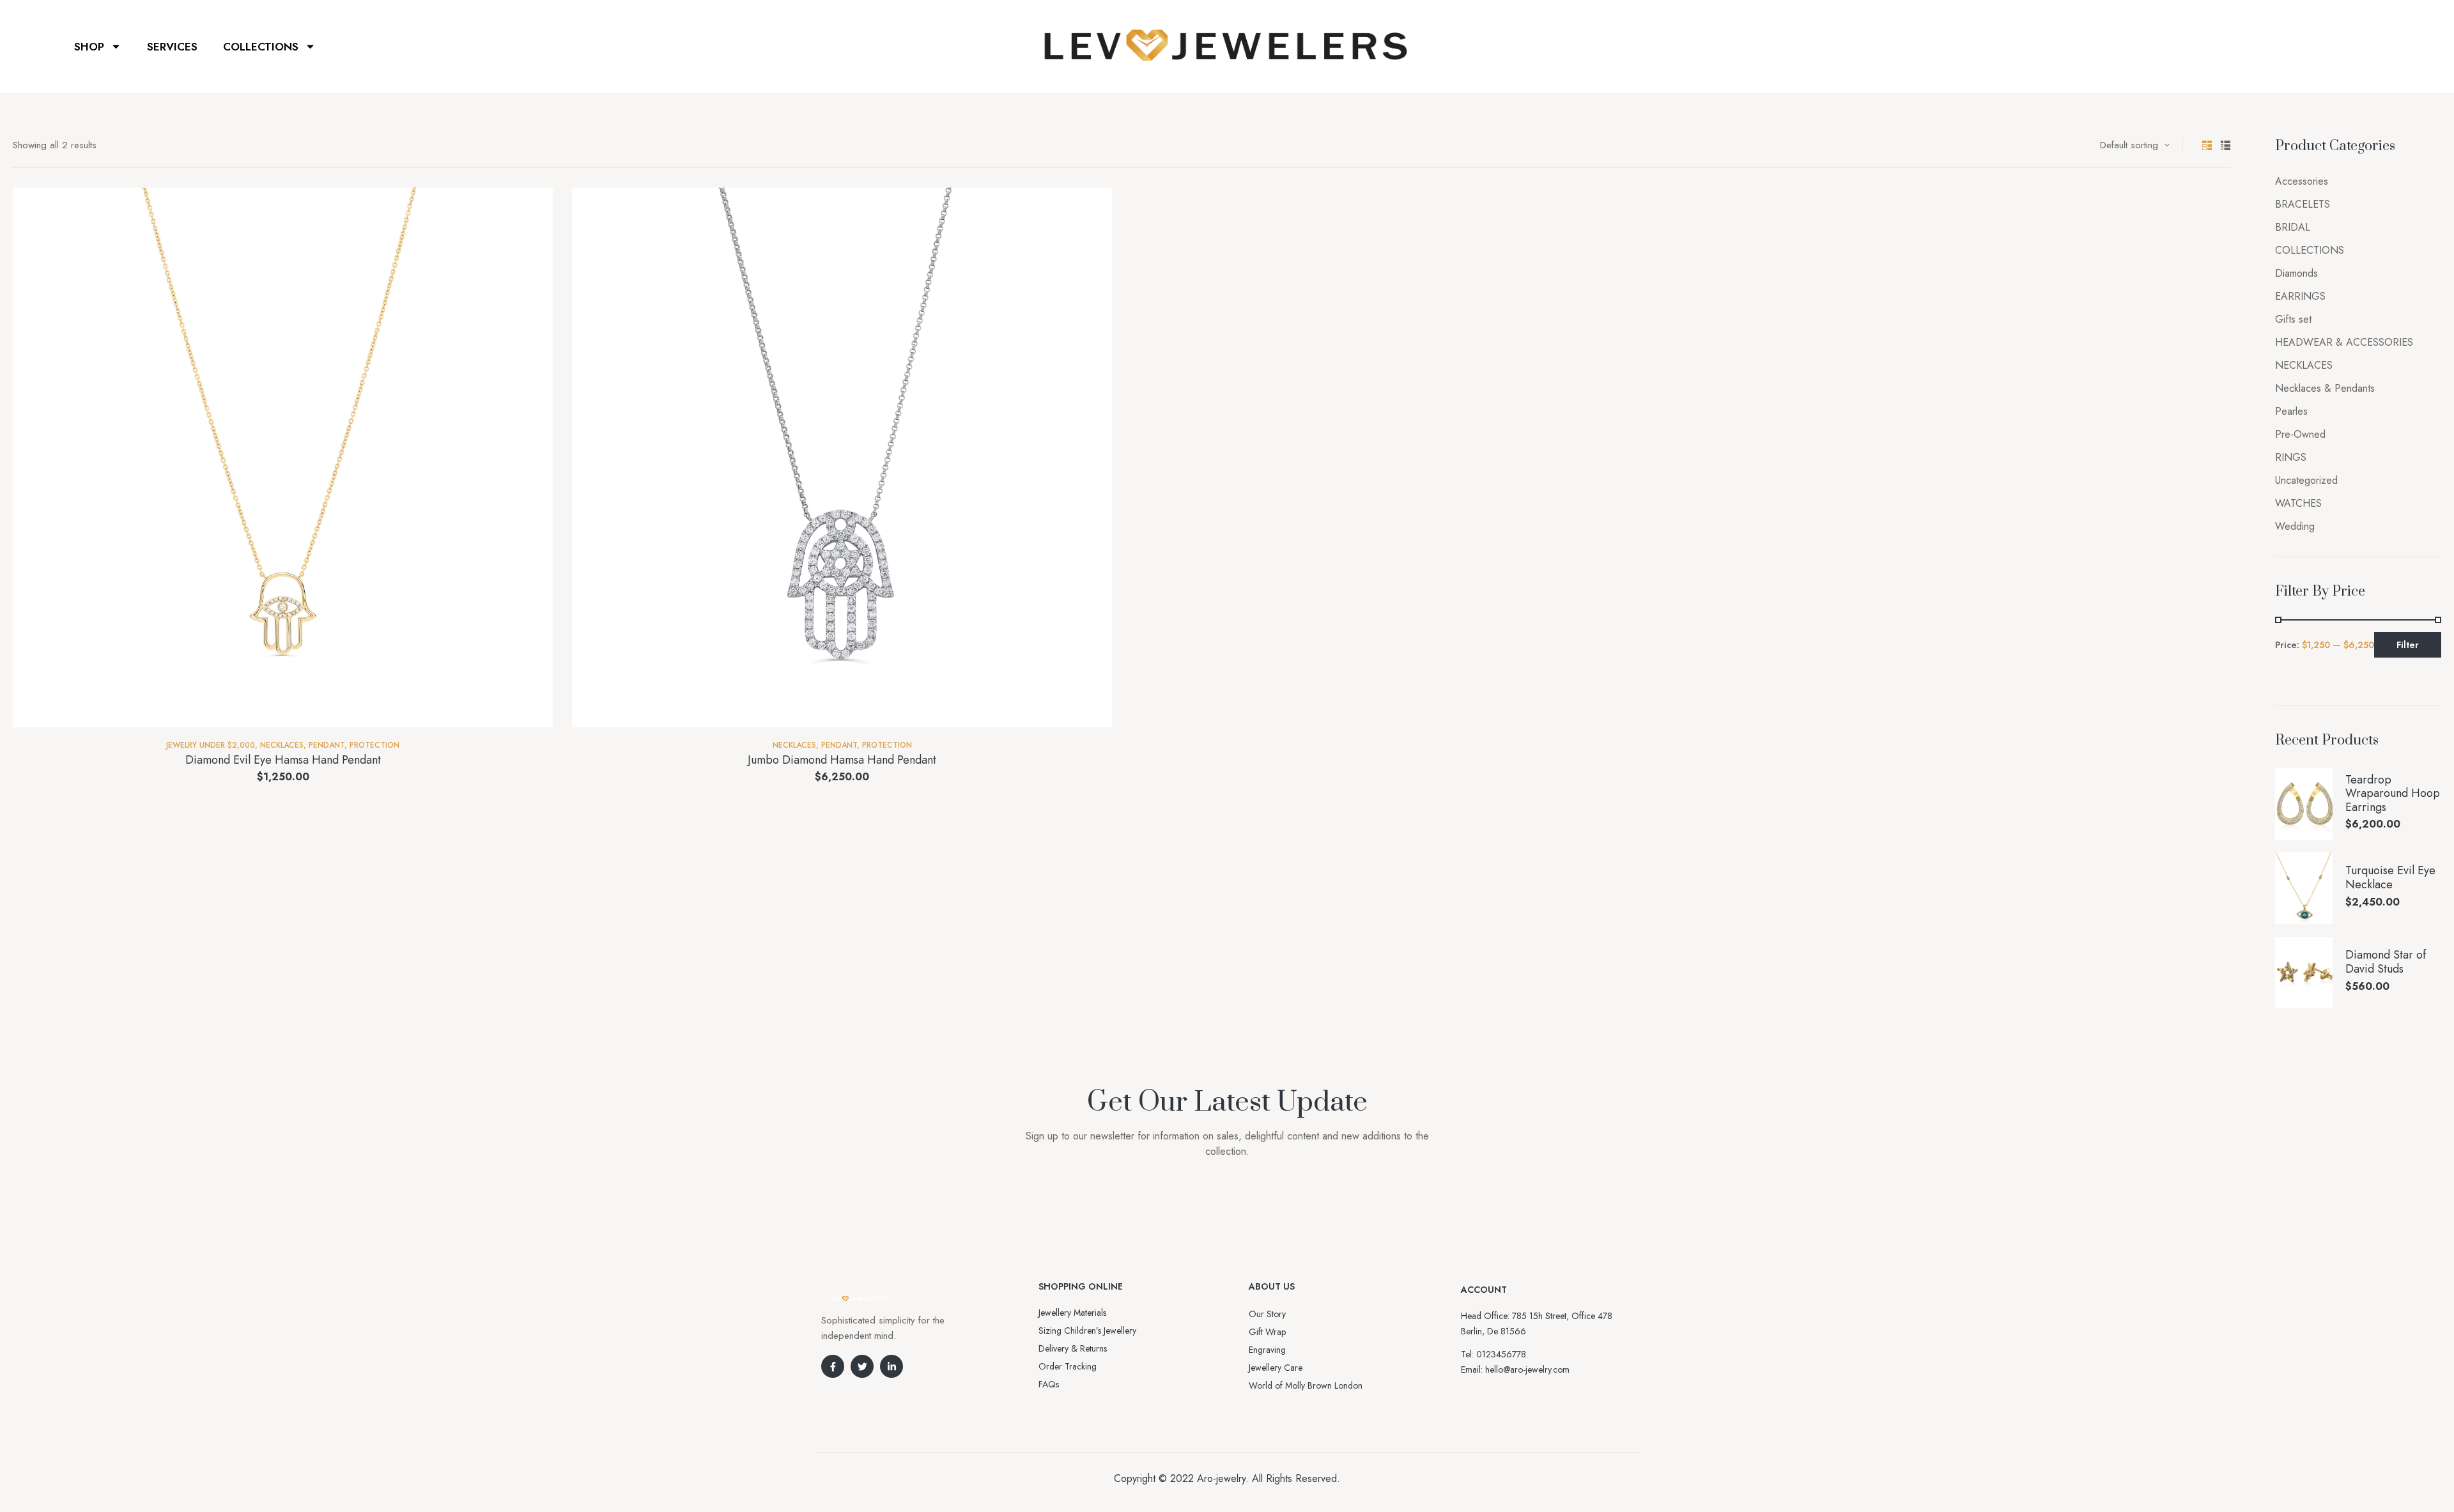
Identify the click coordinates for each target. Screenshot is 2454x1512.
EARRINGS (2300, 296)
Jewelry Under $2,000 (211, 745)
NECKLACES (282, 745)
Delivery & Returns (1073, 1348)
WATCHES (2298, 503)
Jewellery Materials (1072, 1313)
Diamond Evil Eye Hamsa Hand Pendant (283, 760)
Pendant (327, 745)
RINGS (2291, 457)
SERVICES (172, 47)
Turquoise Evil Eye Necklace (2390, 878)
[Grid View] (2207, 145)
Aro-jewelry (1221, 1478)
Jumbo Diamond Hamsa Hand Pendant (842, 760)
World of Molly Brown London (1306, 1385)
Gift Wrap (1267, 1332)
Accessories (2302, 181)
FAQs (1049, 1384)
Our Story (1267, 1314)
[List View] (2226, 145)
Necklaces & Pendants (2325, 388)
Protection (374, 745)
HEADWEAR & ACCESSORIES (2344, 342)
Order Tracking (1068, 1366)
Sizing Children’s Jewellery (1087, 1331)
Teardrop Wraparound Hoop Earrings (2393, 794)
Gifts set (2293, 319)
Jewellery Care (1276, 1368)
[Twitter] (862, 1366)
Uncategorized (2306, 480)
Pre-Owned (2300, 434)
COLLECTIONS (261, 47)
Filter (2408, 645)
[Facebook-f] (833, 1366)
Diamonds (2296, 273)
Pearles (2291, 411)
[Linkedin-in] (891, 1366)
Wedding (2295, 526)
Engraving (1267, 1350)
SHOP (89, 47)
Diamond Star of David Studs (2386, 962)
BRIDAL (2293, 227)
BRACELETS (2303, 204)
